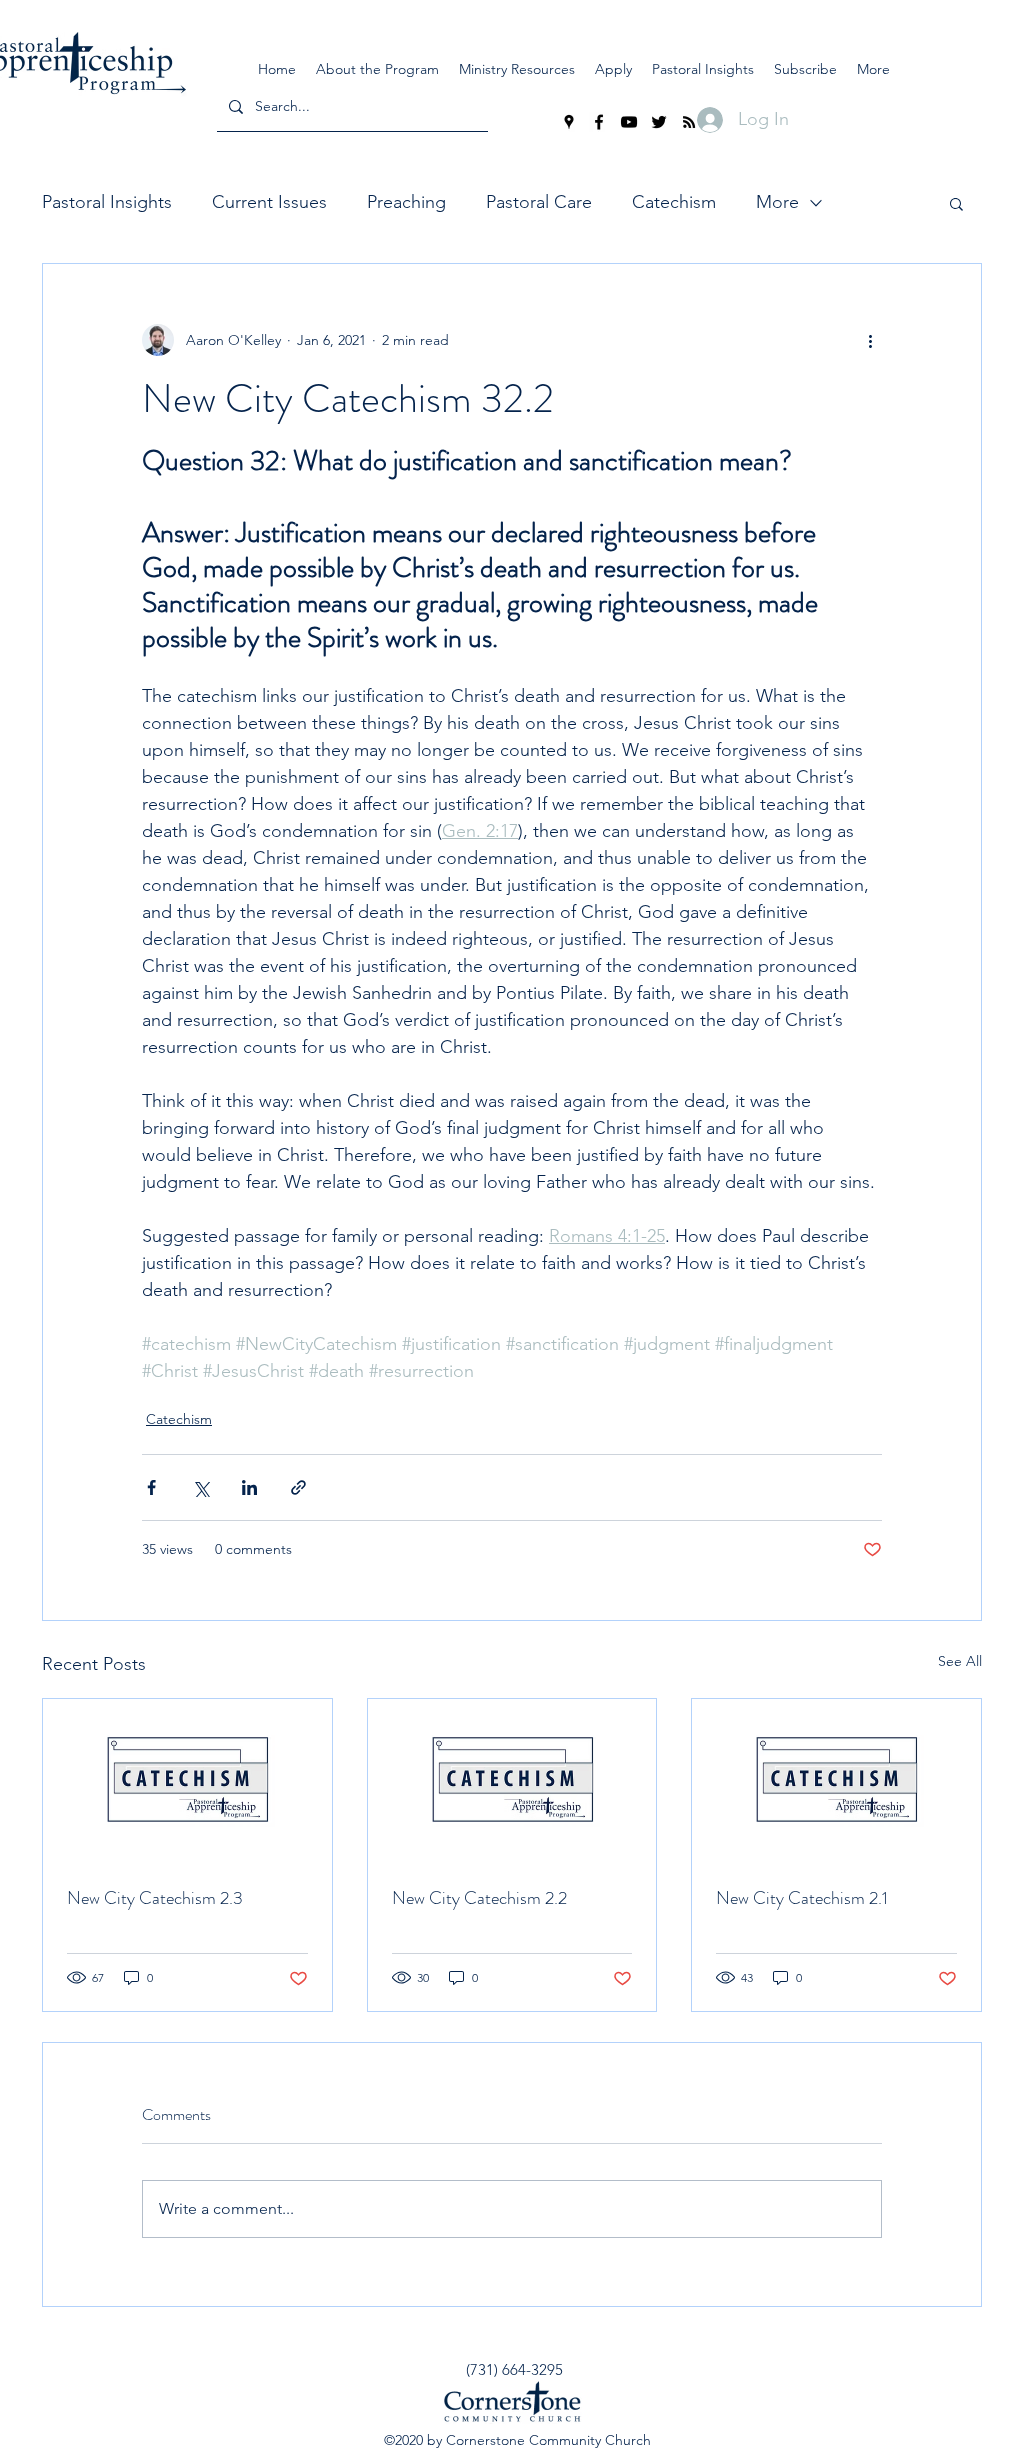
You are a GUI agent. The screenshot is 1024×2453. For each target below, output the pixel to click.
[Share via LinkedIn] (249, 1487)
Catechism (674, 202)
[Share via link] (298, 1487)
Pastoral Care (539, 202)
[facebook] (599, 122)
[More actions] (870, 340)
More (777, 202)
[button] (517, 69)
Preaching (406, 202)
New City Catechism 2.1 (802, 1898)
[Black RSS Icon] (689, 122)
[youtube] (629, 122)
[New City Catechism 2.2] (512, 1780)
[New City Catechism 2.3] (187, 1780)
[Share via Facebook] (151, 1487)
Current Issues (269, 202)
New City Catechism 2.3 (155, 1898)
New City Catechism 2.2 (479, 1898)
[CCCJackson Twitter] (659, 122)
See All (960, 1661)
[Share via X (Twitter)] (200, 1487)
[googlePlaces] (569, 122)
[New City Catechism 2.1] (836, 1780)
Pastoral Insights (107, 202)
